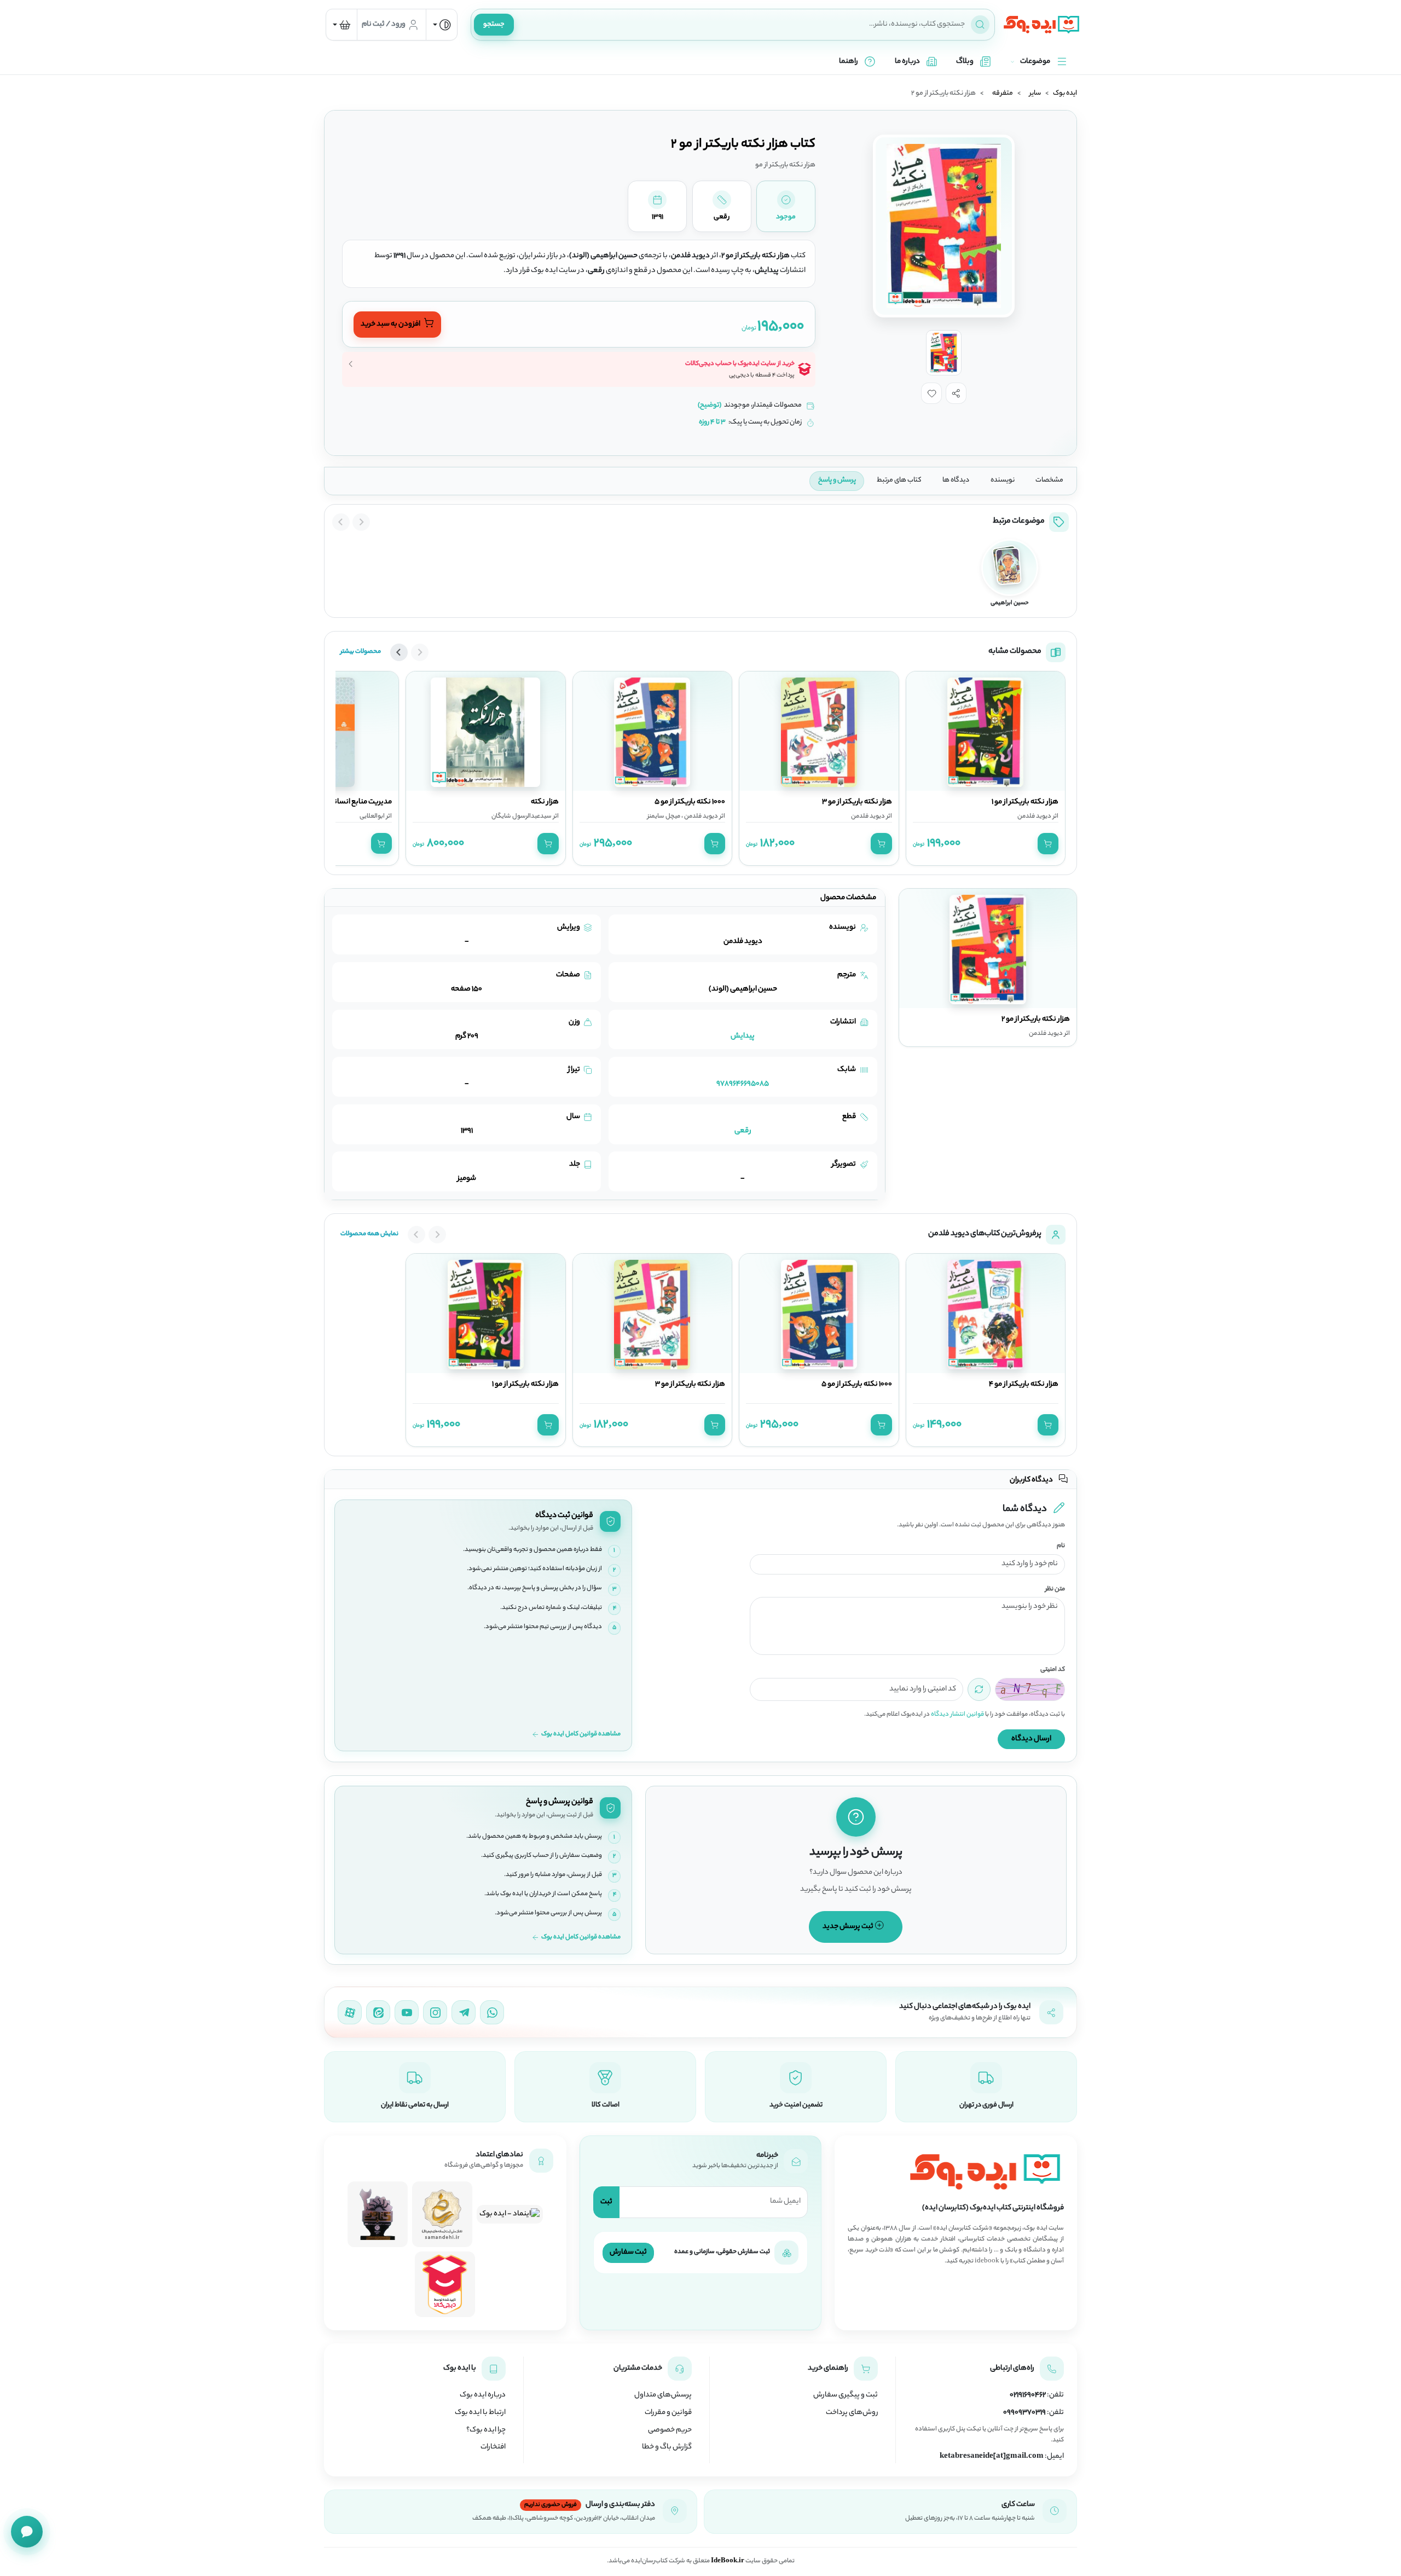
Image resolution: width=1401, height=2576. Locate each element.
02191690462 (1028, 2395)
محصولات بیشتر (361, 652)
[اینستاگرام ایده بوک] (435, 2012)
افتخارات (493, 2447)
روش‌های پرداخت (852, 2413)
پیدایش (743, 1036)
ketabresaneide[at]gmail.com (992, 2457)
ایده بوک (1065, 94)
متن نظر (1055, 1590)
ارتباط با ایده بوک (480, 2413)
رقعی (743, 1131)
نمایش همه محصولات (369, 1234)
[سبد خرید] (341, 25)
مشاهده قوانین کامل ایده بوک (581, 1735)
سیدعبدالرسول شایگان (522, 817)
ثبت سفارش (628, 2252)
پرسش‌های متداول (663, 2395)
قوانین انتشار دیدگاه (957, 1715)
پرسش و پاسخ (837, 481)
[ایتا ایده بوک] (378, 2012)
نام (1061, 1546)
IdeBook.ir (728, 2561)
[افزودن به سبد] (1048, 843)
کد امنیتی (1053, 1670)
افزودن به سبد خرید (391, 325)
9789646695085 (743, 1084)
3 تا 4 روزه (712, 422)
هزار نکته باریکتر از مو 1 (1025, 802)
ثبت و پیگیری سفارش (846, 2395)
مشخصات (1049, 481)
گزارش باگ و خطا (667, 2447)
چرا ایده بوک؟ (486, 2430)
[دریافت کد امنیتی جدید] (979, 1689)
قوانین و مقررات (668, 2413)
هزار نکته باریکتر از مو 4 (1024, 1385)
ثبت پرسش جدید (849, 1927)
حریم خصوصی (670, 2430)
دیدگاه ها (956, 481)
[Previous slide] (361, 522)
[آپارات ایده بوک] (350, 2012)
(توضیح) (710, 406)
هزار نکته (545, 802)
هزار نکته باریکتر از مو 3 (857, 802)
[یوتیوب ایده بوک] (407, 2012)
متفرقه (1003, 94)
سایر (1035, 94)
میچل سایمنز (664, 817)
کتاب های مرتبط (899, 481)
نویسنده (1003, 481)
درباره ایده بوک (483, 2395)
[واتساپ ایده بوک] (492, 2012)
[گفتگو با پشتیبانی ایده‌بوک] (27, 2532)
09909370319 (1024, 2413)
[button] (956, 393)
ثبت (606, 2202)
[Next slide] (341, 522)
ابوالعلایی (372, 817)
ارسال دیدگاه (1031, 1739)
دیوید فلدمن (1034, 817)
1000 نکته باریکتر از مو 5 (690, 802)
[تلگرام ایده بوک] (464, 2012)
